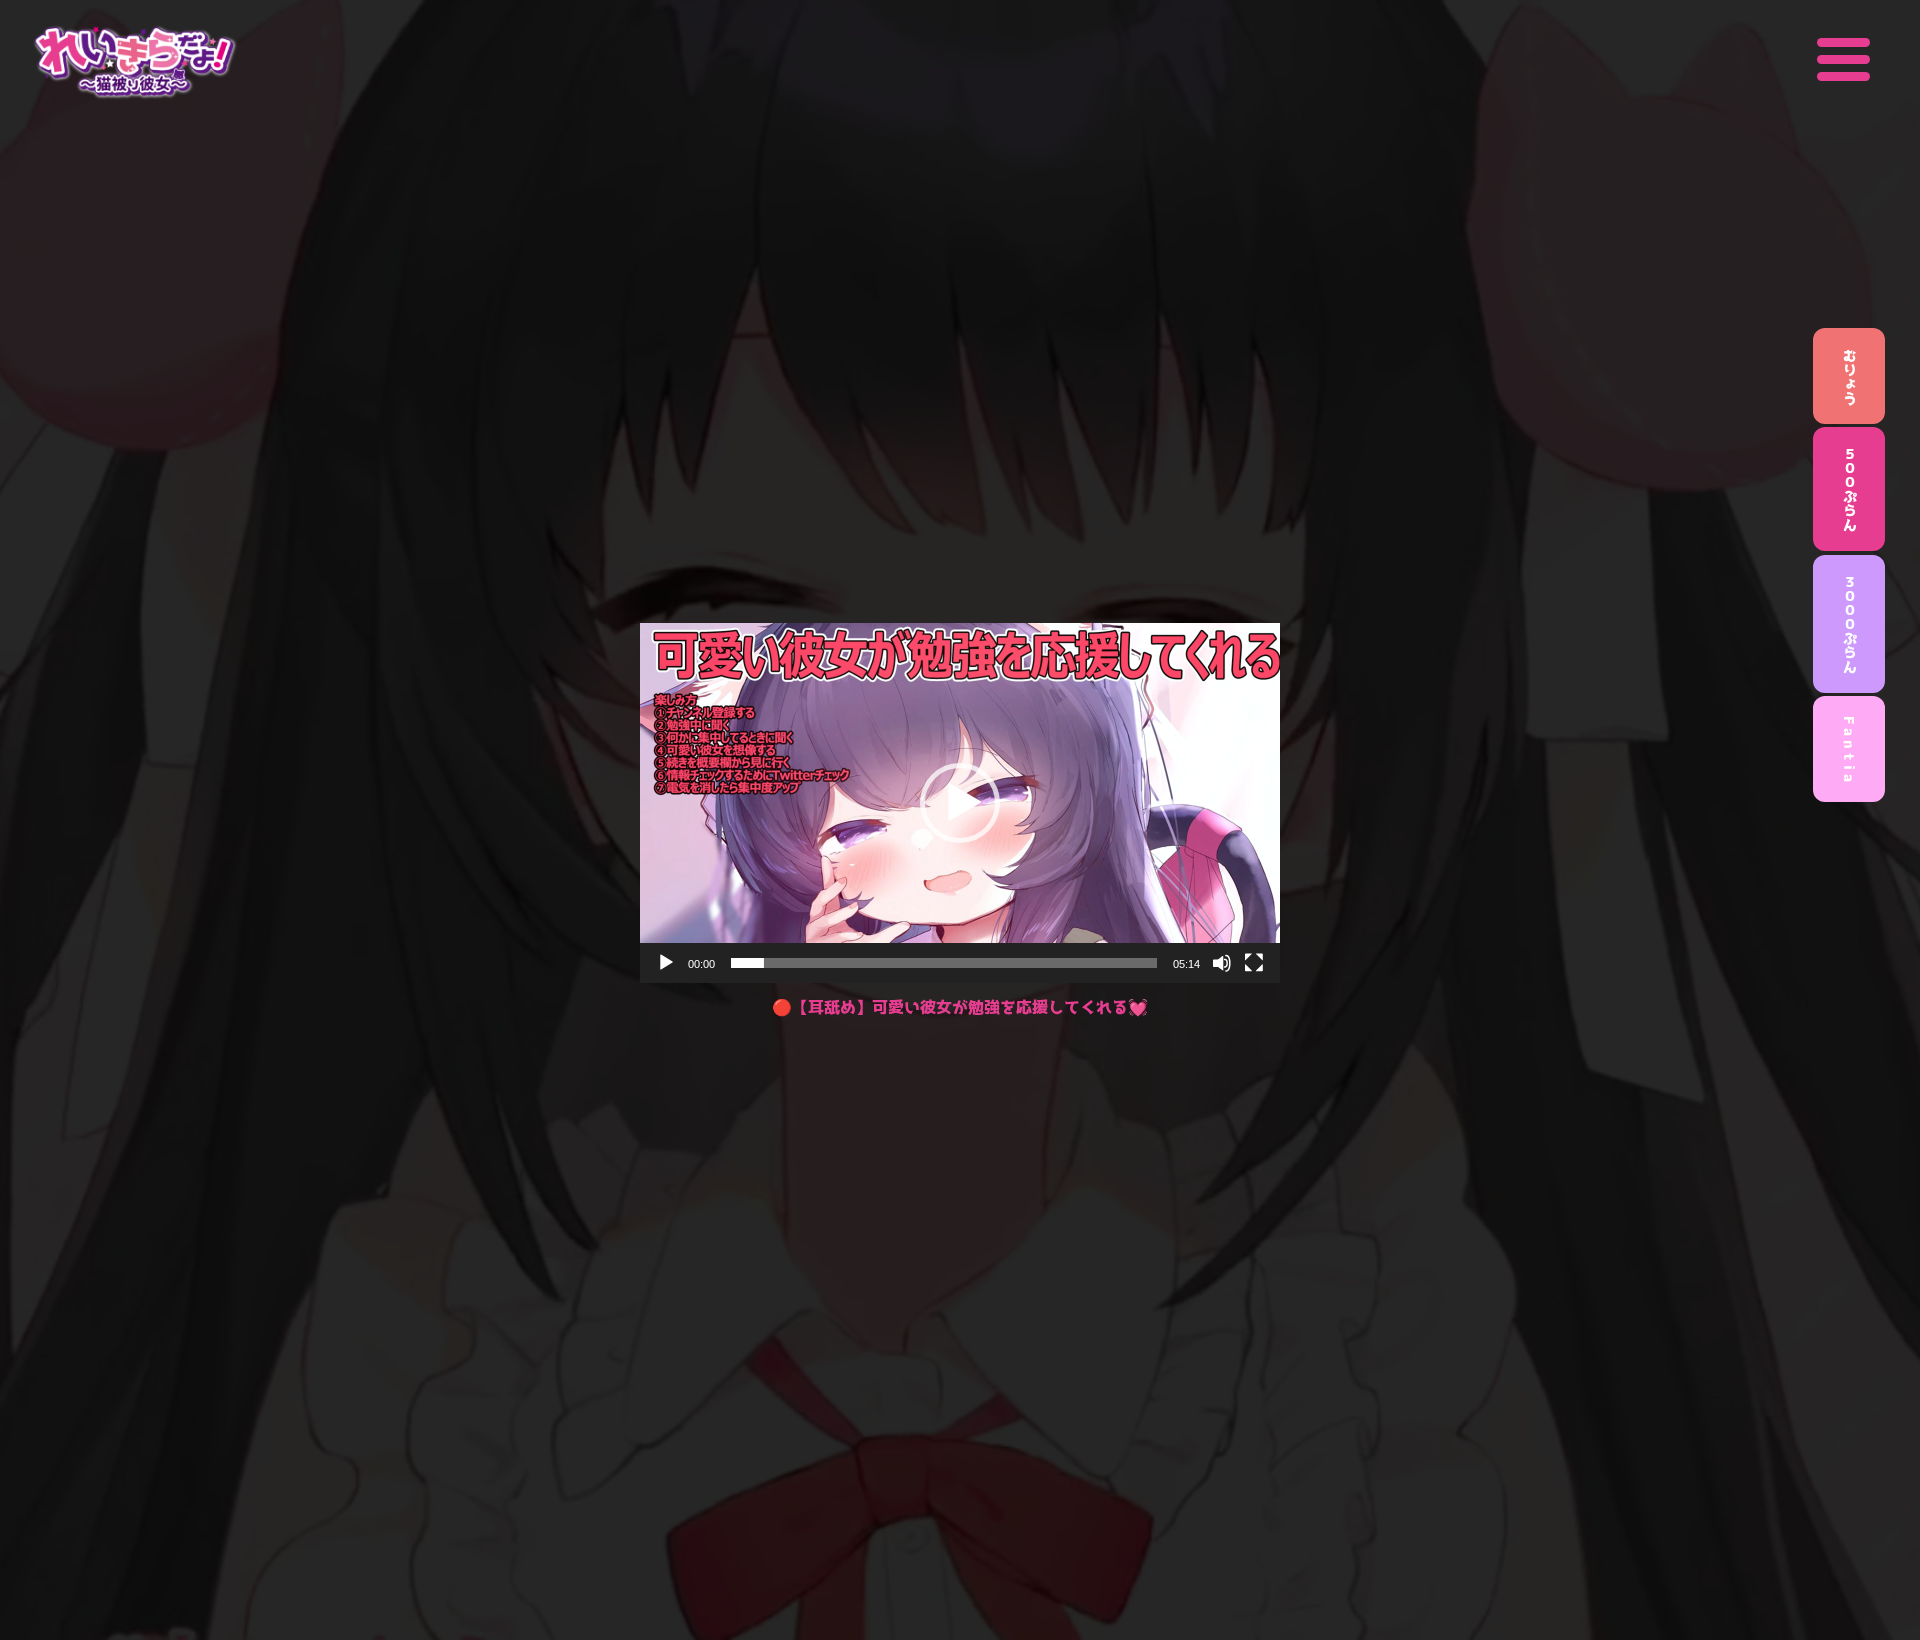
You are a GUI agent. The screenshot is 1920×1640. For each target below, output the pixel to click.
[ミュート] (1222, 963)
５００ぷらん (1849, 489)
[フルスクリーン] (1254, 963)
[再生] (666, 963)
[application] (960, 803)
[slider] (944, 963)
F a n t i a (1849, 749)
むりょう (1849, 376)
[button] (960, 803)
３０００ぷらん (1849, 624)
